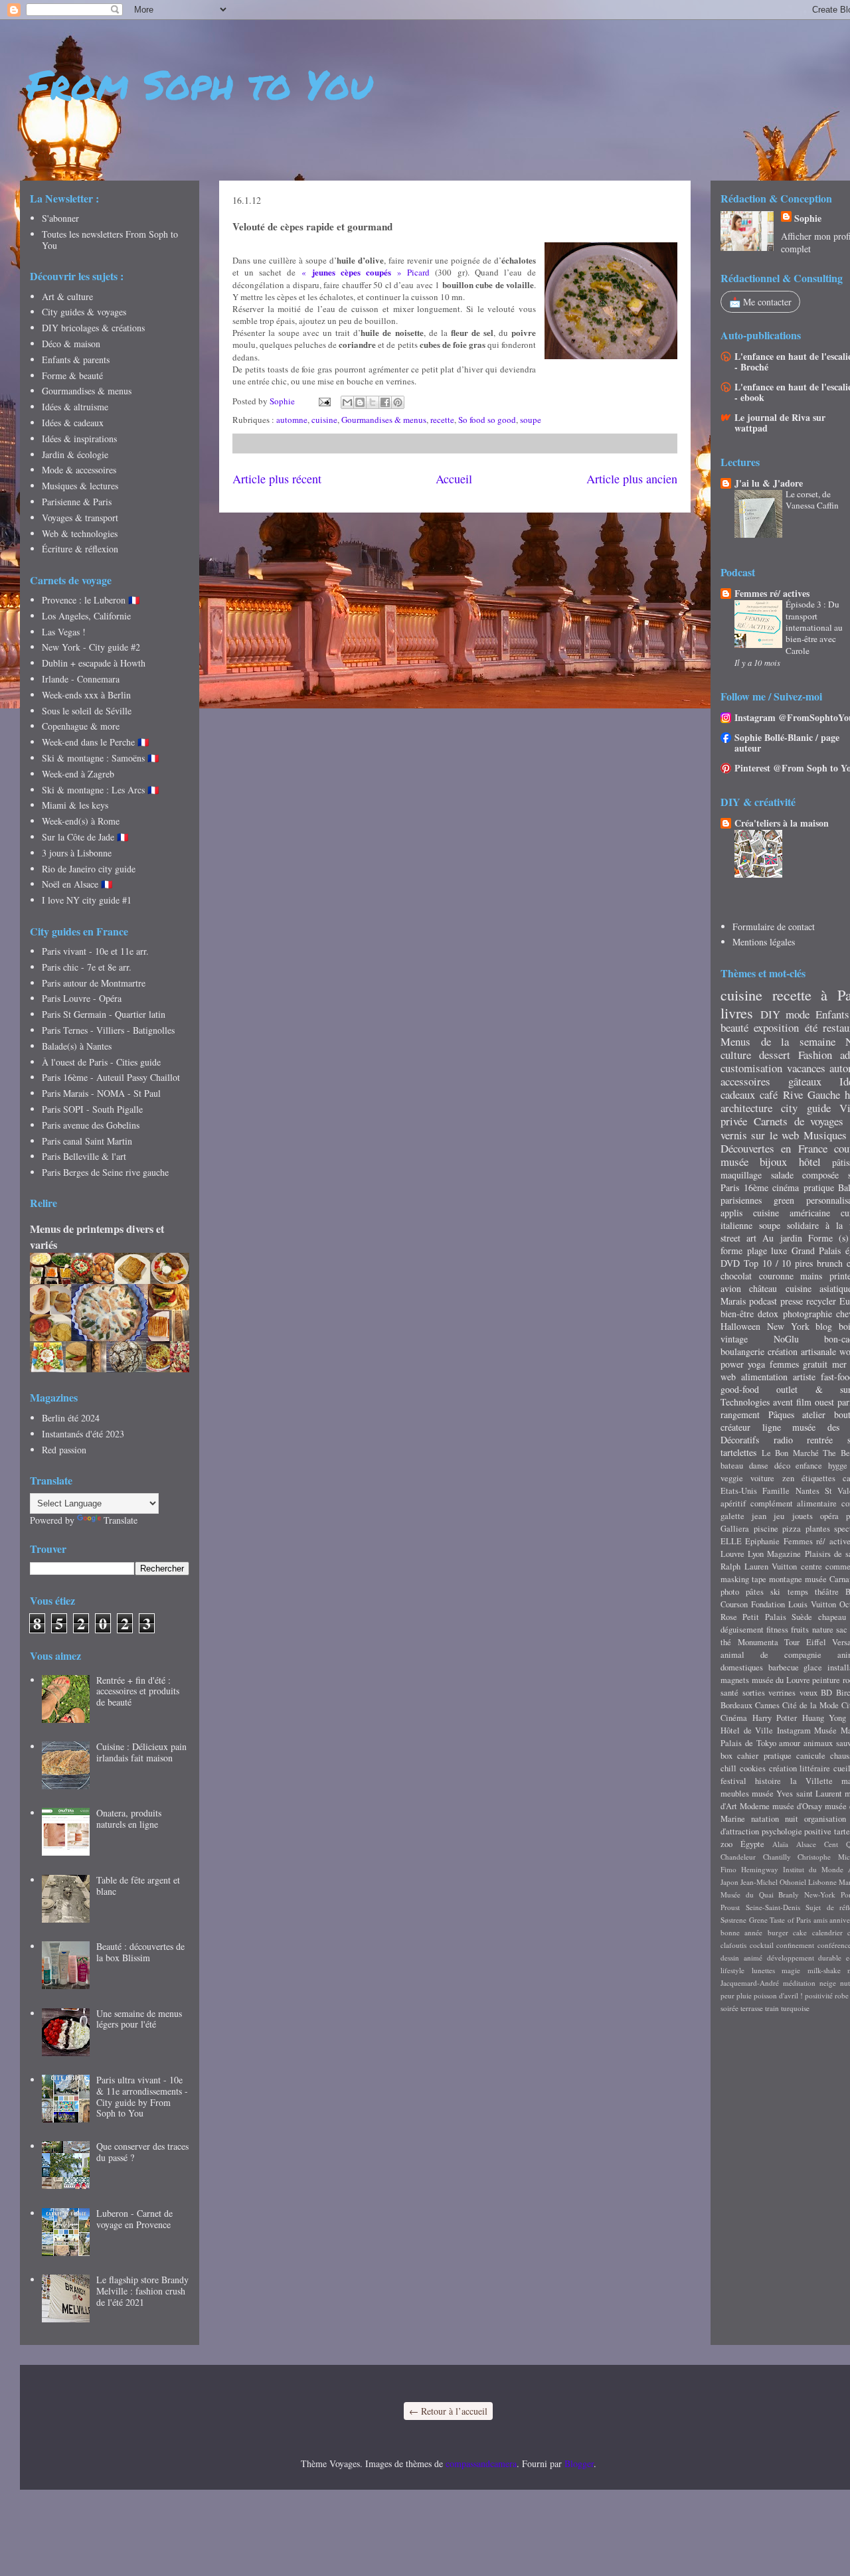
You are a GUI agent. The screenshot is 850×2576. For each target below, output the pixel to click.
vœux (808, 1693)
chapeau (832, 1617)
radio (783, 1440)
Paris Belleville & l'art (84, 1156)
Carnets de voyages (799, 1121)
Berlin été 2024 (71, 1418)
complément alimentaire (794, 1503)
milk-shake (824, 1970)
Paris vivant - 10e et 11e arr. (95, 951)
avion (731, 1288)
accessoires (745, 1081)
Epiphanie (762, 1541)
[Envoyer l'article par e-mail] (323, 401)
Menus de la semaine (778, 1041)
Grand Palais (816, 1250)
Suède (802, 1617)
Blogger (579, 2463)
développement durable (805, 1958)
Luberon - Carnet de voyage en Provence (134, 2219)
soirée (729, 2008)
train (772, 2008)
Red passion (64, 1450)
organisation (825, 1819)
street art (738, 1238)
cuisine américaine (792, 1213)
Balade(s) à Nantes (77, 1046)
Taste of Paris (790, 1920)
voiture (762, 1478)
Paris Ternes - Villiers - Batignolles (108, 1030)
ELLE (731, 1541)
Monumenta (758, 1642)
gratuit (815, 1364)
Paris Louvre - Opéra (82, 998)
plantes (818, 1529)
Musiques (825, 1135)
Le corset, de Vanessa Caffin (812, 500)
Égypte (752, 1844)
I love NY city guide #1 (87, 900)
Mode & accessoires (79, 470)
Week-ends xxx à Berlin (86, 695)
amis (820, 1920)
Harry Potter (775, 1718)
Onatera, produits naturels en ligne (129, 1818)
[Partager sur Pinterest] (398, 402)
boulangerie (742, 1351)
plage (757, 1250)
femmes (784, 1364)
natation (765, 1819)
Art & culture (67, 296)
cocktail (762, 1945)
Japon (729, 1882)
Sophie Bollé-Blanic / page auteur (787, 743)
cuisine (324, 420)
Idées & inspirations (79, 439)
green (784, 1200)
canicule (811, 1756)
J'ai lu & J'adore (769, 483)
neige (828, 1983)
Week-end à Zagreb (78, 774)
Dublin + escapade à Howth (94, 663)
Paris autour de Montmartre (94, 983)
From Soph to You (200, 84)
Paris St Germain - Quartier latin (104, 1014)
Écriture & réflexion (80, 549)
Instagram (794, 1731)
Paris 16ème (744, 1187)
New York (788, 1326)
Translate (121, 1520)
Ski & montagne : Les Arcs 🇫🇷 (100, 790)
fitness (777, 1630)
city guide (806, 1108)
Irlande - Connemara (81, 679)
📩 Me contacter (760, 302)
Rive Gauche (811, 1094)
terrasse (752, 2008)
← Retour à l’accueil (448, 2411)
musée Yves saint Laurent (797, 1794)
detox (768, 1314)
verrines (782, 1693)
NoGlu (786, 1339)
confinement (795, 1945)
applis (731, 1213)
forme (731, 1250)
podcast (763, 1301)
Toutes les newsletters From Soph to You (110, 240)
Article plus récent (277, 479)
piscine (766, 1529)
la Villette (811, 1781)
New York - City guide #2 (91, 647)
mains (811, 1276)
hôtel (810, 1162)
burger (778, 1932)
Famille (776, 1491)
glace (813, 1667)
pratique (819, 1187)
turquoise (795, 2008)
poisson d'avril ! (778, 1995)
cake (800, 1932)
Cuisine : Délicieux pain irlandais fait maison (141, 1752)
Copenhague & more (81, 726)
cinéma (786, 1187)
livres (737, 1012)
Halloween (740, 1326)
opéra (829, 1516)
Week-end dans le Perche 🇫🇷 (95, 742)
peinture (826, 1680)
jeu (779, 1516)
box (726, 1756)
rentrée (820, 1440)
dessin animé (741, 1958)
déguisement (742, 1630)
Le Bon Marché (790, 1453)
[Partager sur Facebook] (385, 402)
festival (733, 1781)
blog (824, 1326)
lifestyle (732, 1970)
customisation (751, 1068)
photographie (807, 1314)
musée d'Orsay (797, 1806)
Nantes (807, 1491)
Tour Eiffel (805, 1642)
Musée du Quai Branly (760, 1894)
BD (826, 1693)
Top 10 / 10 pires (778, 1263)
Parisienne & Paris (77, 502)
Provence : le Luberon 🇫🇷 (91, 600)
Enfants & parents (76, 360)
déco (782, 1466)
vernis (734, 1135)
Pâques (781, 1414)
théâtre (827, 1592)
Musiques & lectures (80, 486)
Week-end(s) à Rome (81, 821)
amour (790, 1743)
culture (736, 1055)
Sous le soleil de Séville (87, 711)
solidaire (803, 1225)
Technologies (745, 1402)
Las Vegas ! (64, 632)
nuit (792, 1819)
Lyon (756, 1554)
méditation (799, 1983)
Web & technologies (80, 533)
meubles (735, 1794)
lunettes (763, 1970)
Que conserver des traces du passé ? (142, 2152)
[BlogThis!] (360, 402)
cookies (753, 1768)
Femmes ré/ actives (772, 593)
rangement (740, 1414)
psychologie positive (797, 1831)
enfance (809, 1466)
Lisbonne (822, 1882)
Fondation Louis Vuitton (794, 1604)
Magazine (784, 1554)
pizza (792, 1529)
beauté (734, 1027)
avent (783, 1402)
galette (732, 1516)
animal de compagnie (771, 1655)
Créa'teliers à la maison (782, 823)
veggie (732, 1478)
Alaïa (780, 1844)
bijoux (773, 1162)
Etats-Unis (739, 1491)
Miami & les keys (75, 805)
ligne (772, 1427)
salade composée (805, 1175)
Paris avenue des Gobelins (91, 1125)
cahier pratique (764, 1756)
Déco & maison (71, 344)
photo (730, 1592)
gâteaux (805, 1081)
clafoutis (733, 1945)
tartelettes (738, 1452)
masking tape (743, 1579)
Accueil (454, 479)
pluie (744, 1995)
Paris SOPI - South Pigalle (92, 1109)
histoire (768, 1781)
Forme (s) (828, 1238)
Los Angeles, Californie (86, 616)
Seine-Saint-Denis (773, 1907)
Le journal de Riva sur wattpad (780, 423)
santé (729, 1693)
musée (734, 1162)
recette (442, 420)
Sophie (808, 218)
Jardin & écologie (75, 454)
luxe (779, 1250)
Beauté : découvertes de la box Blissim (140, 1952)
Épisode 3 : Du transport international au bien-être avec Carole (814, 627)
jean (759, 1516)
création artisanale (802, 1351)
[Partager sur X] (373, 402)
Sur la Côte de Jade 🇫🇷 (85, 837)
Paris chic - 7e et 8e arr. (87, 967)
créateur (735, 1427)
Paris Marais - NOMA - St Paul (101, 1093)
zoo (726, 1844)
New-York (820, 1894)
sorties (754, 1693)
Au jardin (782, 1238)
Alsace (806, 1844)
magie (791, 1970)
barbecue (784, 1667)
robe (842, 1995)
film (804, 1402)
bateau (732, 1466)
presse (792, 1301)
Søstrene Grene (744, 1920)
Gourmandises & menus (384, 420)
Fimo (728, 1869)
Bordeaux (736, 1705)
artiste (804, 1377)
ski (775, 1592)
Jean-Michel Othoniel (773, 1882)
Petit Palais (764, 1617)
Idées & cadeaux (73, 423)
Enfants (832, 1014)
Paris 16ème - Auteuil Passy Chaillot (111, 1077)
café (769, 1094)
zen (788, 1478)
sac (842, 1630)
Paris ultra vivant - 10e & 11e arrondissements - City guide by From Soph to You (142, 2096)
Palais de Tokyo (748, 1743)
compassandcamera (481, 2463)
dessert (775, 1055)
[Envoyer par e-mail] (347, 402)
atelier (814, 1414)
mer (839, 1364)
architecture (746, 1108)
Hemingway (760, 1869)
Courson (734, 1604)
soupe (531, 420)
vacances (806, 1068)
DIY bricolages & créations (93, 328)
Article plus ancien (632, 479)
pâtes (755, 1592)
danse (759, 1466)
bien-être (737, 1314)
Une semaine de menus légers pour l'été (139, 2019)
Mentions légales (764, 942)
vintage (734, 1339)
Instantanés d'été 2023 (83, 1434)
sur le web (775, 1135)
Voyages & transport (80, 518)
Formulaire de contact (774, 926)
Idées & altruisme (75, 407)
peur (727, 1995)
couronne (776, 1276)
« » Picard (366, 272)
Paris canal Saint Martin (87, 1141)
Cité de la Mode (810, 1705)
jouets (803, 1516)
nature (823, 1630)
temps (798, 1592)
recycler (821, 1301)
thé (726, 1642)
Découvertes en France (774, 1148)
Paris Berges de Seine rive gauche (105, 1172)
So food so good (487, 420)
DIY (770, 1014)
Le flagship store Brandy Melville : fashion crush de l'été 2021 (142, 2291)
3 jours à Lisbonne (77, 853)
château (763, 1288)
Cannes (767, 1705)
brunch (830, 1263)
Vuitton (784, 1567)
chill (728, 1768)
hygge (838, 1466)
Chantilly (777, 1857)
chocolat (736, 1276)
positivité (819, 1995)
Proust (730, 1907)
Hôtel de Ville (747, 1731)
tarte (842, 1831)
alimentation (764, 1377)
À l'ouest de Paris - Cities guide (101, 1062)
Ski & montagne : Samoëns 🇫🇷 (100, 758)
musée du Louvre (781, 1680)
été (811, 1027)
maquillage (741, 1175)
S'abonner (60, 218)
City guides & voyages (84, 312)
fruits (800, 1630)
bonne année (741, 1932)
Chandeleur (738, 1857)
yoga (756, 1364)
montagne (786, 1579)
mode (798, 1014)
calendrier (827, 1932)
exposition (776, 1027)
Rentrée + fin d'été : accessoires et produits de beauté (138, 1691)
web (728, 1377)
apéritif (733, 1503)
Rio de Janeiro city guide (89, 869)
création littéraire (800, 1768)
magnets (735, 1680)
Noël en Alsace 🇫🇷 (77, 884)
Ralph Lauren (744, 1567)
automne (292, 420)
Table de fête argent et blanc (138, 1886)
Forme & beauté (72, 375)
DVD (730, 1263)
